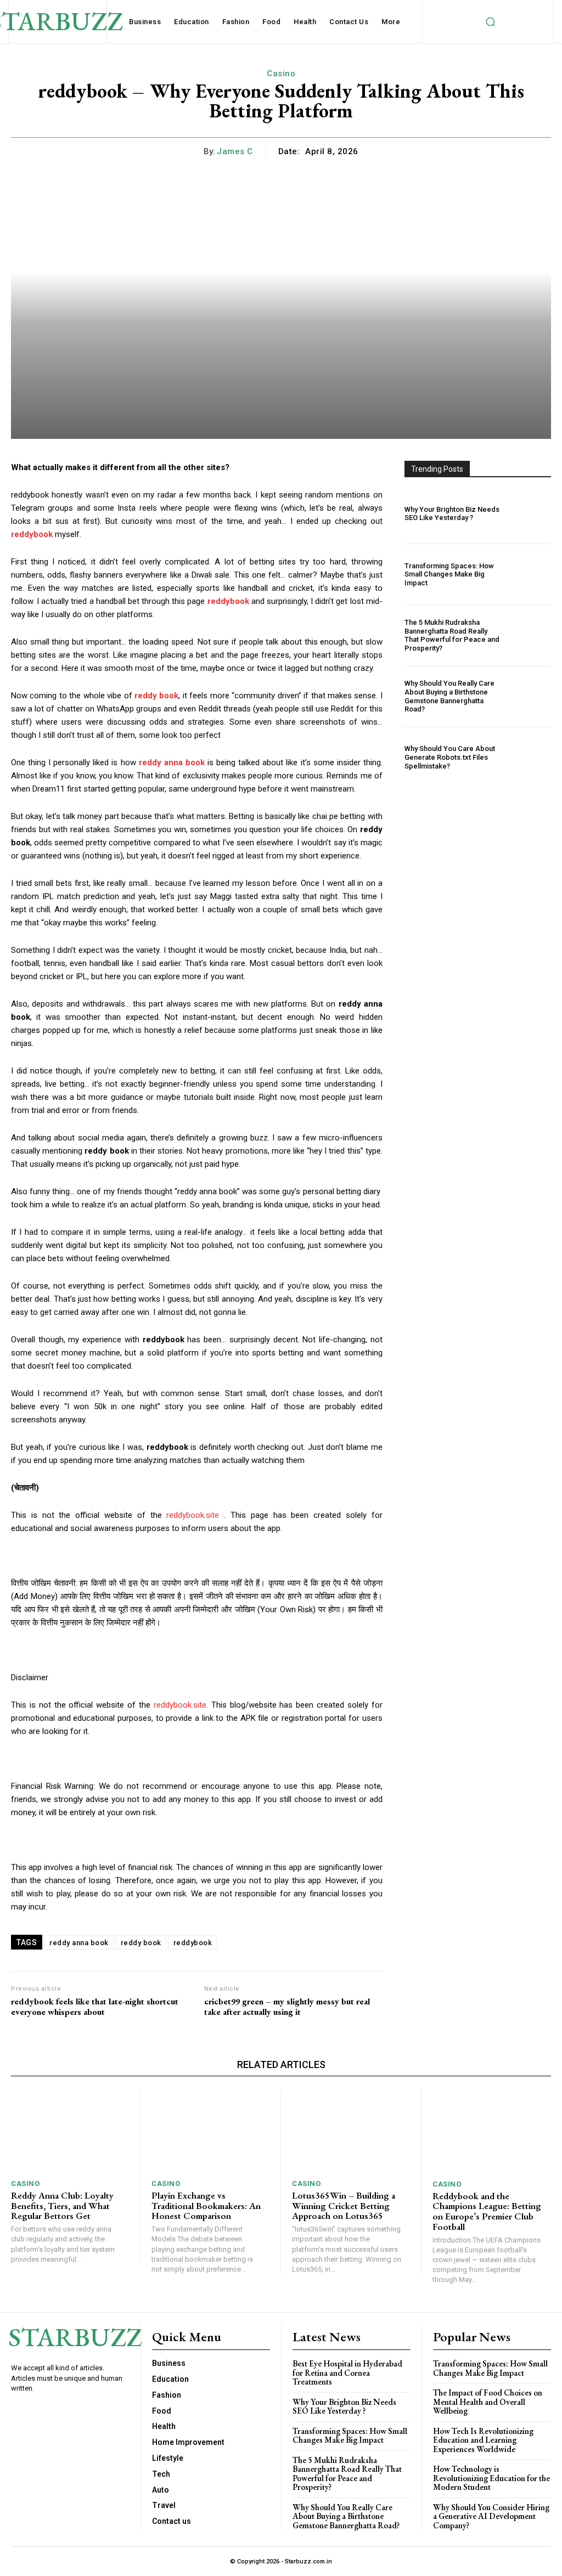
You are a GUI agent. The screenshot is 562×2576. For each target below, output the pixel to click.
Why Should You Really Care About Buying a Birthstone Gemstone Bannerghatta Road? (449, 696)
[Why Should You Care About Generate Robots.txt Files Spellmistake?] (529, 758)
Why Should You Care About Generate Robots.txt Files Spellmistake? (450, 757)
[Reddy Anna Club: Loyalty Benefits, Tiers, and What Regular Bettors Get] (70, 2131)
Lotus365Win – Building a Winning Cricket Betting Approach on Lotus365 (344, 2205)
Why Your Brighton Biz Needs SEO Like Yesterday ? (452, 514)
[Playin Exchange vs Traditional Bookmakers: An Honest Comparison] (210, 2131)
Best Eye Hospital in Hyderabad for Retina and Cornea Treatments (347, 2372)
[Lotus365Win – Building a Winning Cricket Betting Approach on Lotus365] (351, 2131)
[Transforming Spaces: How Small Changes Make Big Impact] (529, 574)
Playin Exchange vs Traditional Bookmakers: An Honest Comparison (206, 2205)
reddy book (141, 1943)
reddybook (193, 1943)
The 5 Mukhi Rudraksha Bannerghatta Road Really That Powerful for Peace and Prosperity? (452, 635)
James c (235, 151)
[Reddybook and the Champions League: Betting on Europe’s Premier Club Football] (492, 2131)
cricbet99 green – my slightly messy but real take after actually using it (287, 2007)
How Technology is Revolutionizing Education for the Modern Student (491, 2478)
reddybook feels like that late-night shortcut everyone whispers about (95, 2007)
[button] (490, 22)
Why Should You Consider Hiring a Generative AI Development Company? (491, 2516)
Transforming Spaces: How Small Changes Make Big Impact (449, 574)
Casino (281, 74)
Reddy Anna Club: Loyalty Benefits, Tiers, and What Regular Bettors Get (62, 2205)
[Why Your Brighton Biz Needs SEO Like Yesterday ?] (529, 513)
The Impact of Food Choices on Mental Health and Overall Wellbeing (488, 2402)
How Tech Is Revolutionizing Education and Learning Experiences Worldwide (483, 2440)
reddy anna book (79, 1943)
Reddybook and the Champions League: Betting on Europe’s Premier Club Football (487, 2211)
